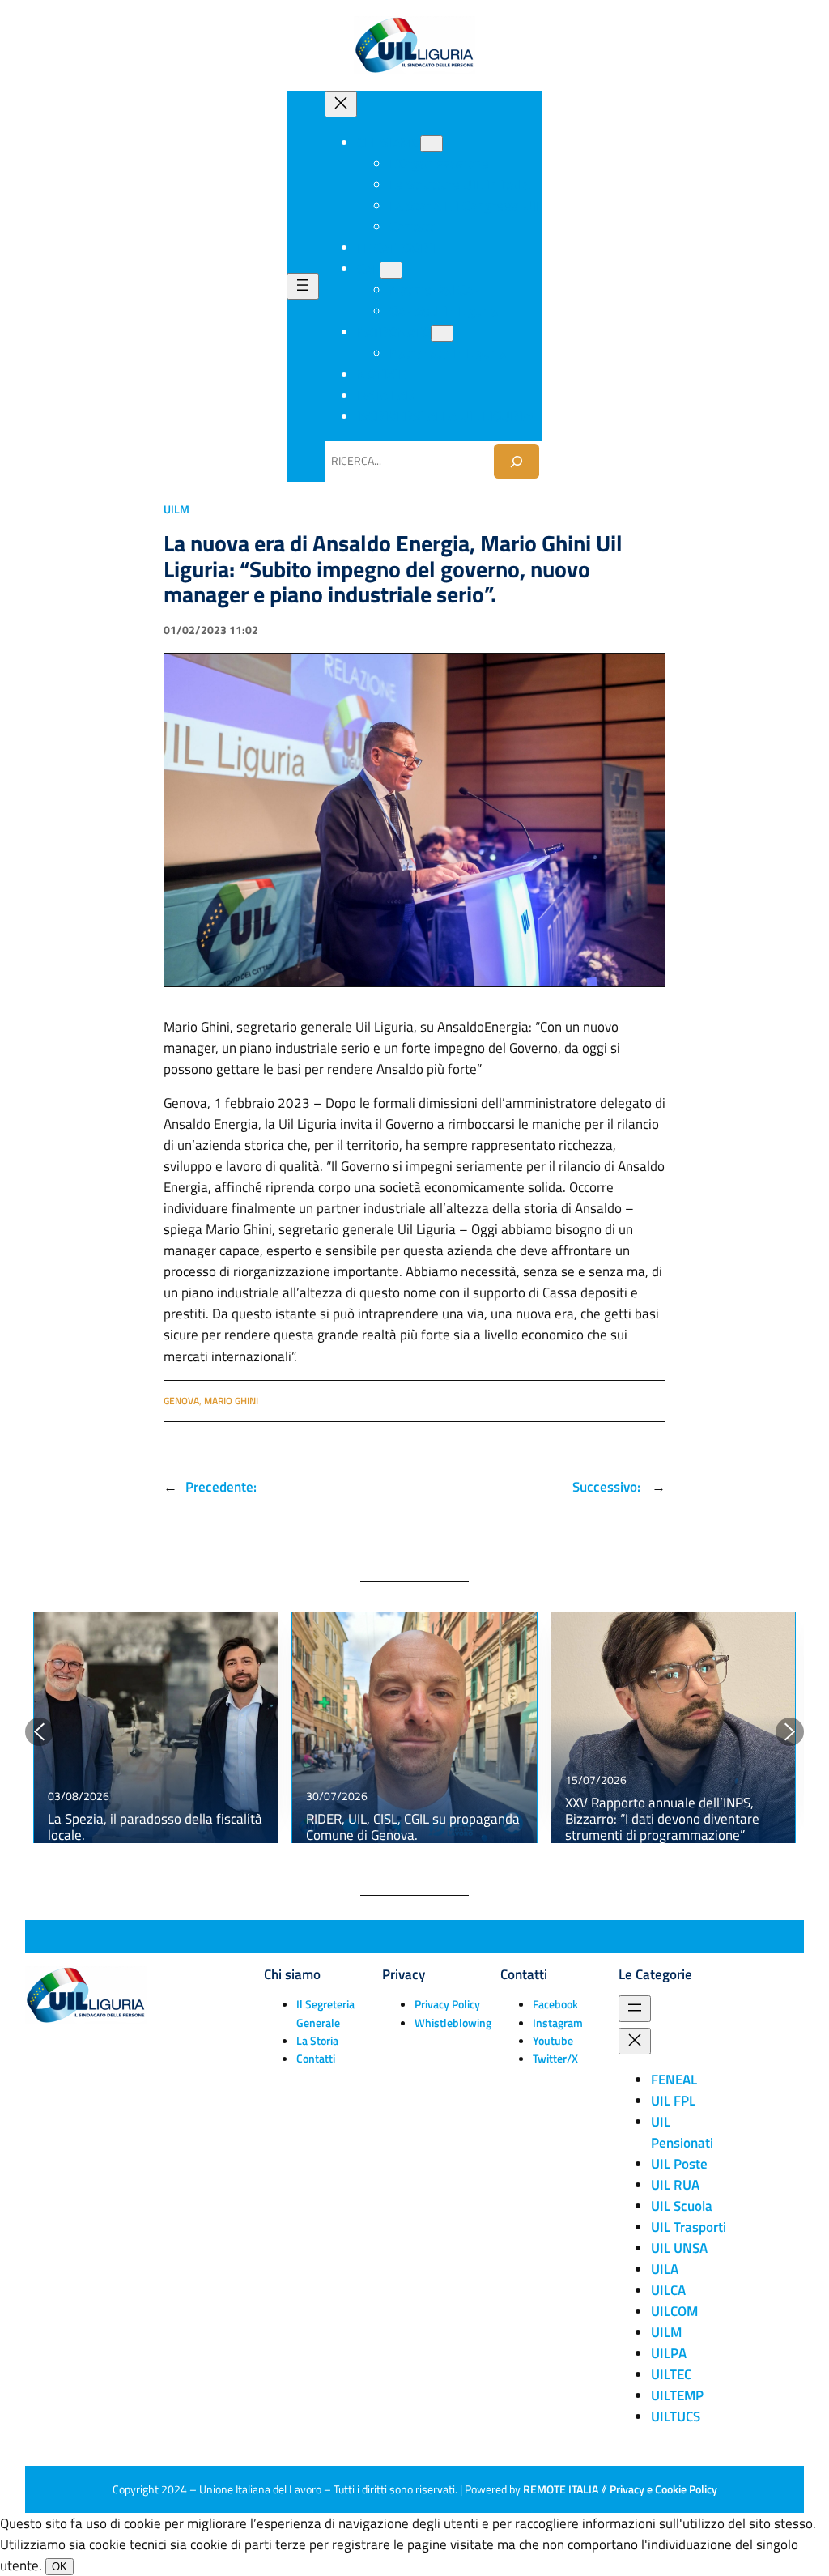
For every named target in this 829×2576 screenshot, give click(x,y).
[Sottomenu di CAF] (391, 270)
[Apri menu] (303, 286)
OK (60, 2567)
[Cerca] (517, 461)
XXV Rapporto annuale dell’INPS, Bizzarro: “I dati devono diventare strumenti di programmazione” (662, 1819)
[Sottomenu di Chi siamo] (432, 144)
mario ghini (231, 1401)
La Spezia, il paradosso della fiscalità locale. (155, 1827)
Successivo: (608, 1487)
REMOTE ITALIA (561, 2489)
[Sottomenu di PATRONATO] (442, 333)
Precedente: (221, 1487)
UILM (176, 509)
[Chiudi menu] (341, 104)
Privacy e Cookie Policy (663, 2489)
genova (181, 1401)
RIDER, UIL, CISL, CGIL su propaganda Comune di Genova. (413, 1827)
